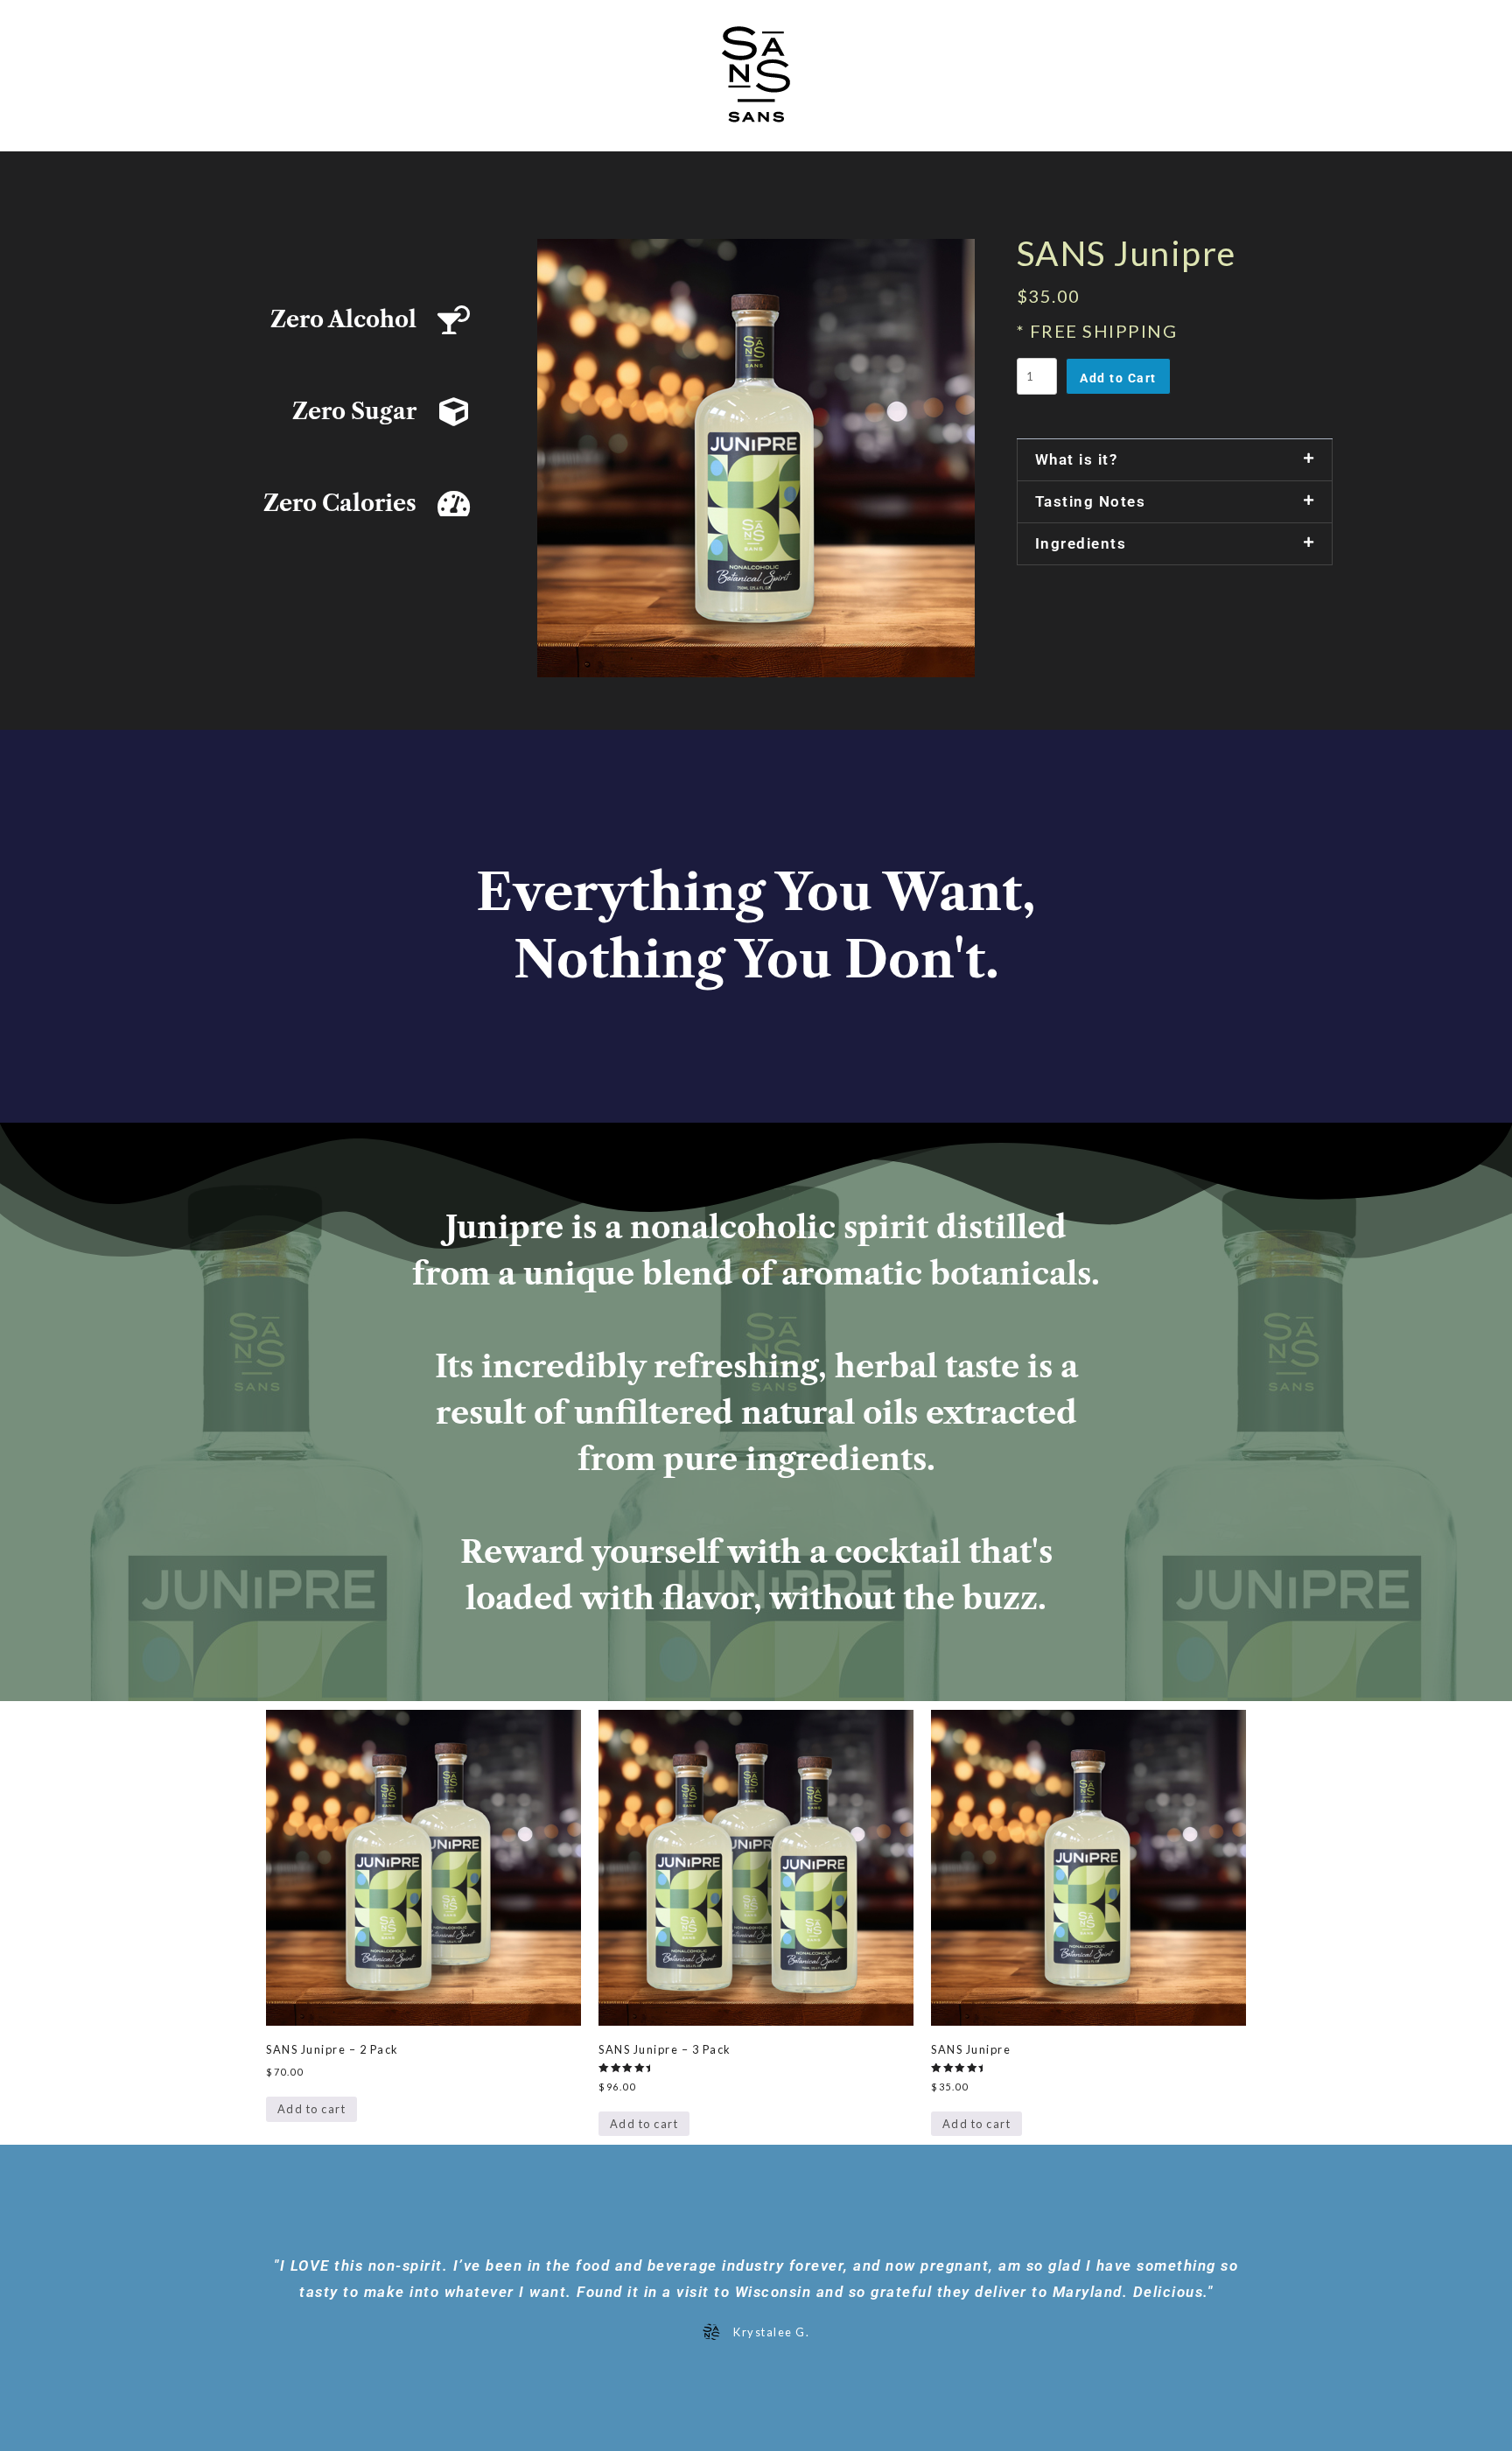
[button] (1175, 460)
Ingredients (1081, 543)
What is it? (1077, 459)
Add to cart (312, 2109)
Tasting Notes (1091, 501)
